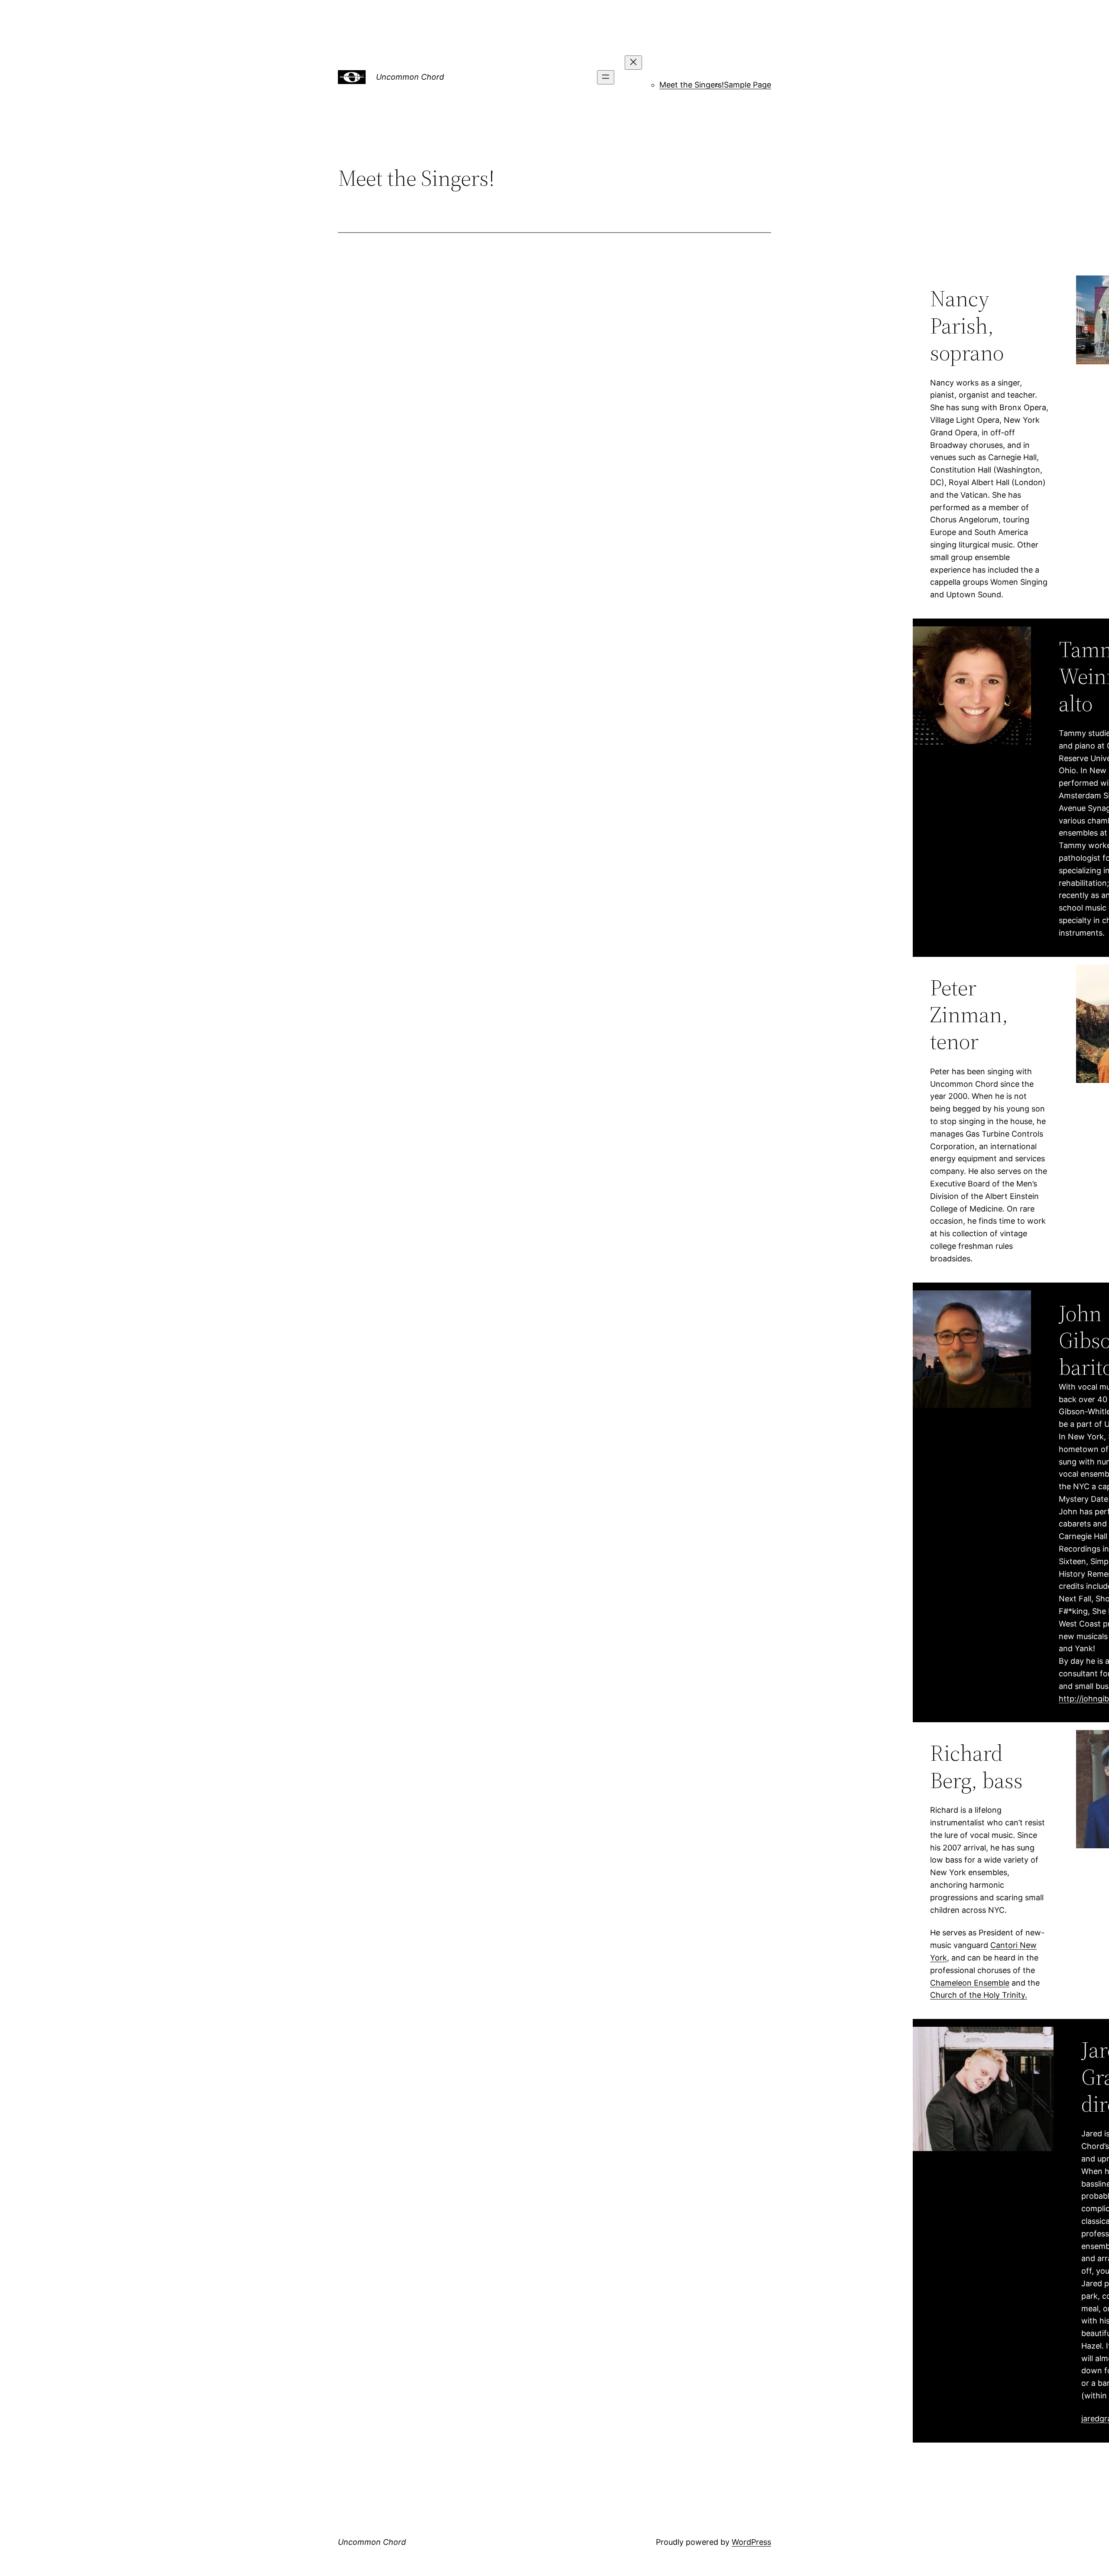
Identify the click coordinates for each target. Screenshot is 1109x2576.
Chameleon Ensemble (970, 1983)
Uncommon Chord (410, 77)
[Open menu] (606, 77)
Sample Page (747, 85)
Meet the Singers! (692, 85)
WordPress (751, 2542)
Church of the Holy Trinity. (979, 1995)
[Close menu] (633, 63)
